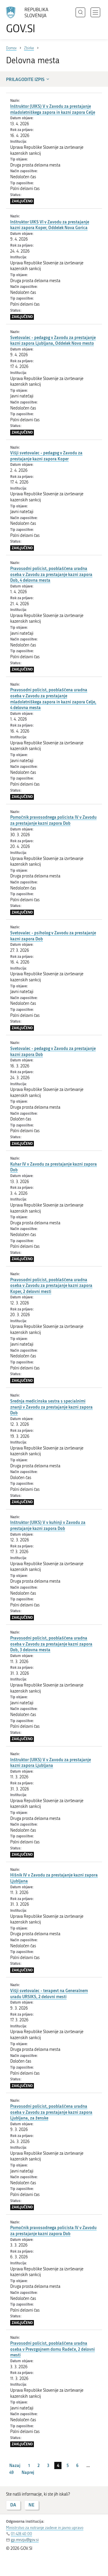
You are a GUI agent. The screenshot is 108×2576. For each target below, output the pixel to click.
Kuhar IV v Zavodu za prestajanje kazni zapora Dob (54, 1167)
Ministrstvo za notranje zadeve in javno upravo (45, 2528)
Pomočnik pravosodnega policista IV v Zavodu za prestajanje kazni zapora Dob (53, 820)
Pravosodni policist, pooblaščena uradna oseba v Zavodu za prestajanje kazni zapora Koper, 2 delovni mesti (51, 1285)
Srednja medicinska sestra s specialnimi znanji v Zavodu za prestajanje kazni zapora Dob (51, 1407)
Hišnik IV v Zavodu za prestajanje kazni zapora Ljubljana (54, 1878)
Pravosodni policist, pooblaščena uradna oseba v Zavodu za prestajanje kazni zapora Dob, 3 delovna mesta (51, 1644)
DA (13, 2505)
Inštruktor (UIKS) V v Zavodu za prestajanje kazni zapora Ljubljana (51, 1763)
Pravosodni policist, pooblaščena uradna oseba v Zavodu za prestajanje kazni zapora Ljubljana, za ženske (51, 2112)
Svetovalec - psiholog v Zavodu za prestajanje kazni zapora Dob (53, 936)
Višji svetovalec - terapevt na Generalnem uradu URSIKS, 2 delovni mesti (49, 1994)
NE (31, 2505)
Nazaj (15, 2465)
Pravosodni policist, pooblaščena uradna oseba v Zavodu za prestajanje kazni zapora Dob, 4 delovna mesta (51, 574)
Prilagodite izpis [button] (25, 79)
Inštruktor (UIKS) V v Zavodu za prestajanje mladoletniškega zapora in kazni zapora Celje (53, 109)
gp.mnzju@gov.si (25, 2540)
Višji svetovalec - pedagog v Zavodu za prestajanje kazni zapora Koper (46, 456)
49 (12, 2472)
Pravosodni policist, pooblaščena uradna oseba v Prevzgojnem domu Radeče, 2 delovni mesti (52, 2349)
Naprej (28, 2472)
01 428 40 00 (21, 2534)
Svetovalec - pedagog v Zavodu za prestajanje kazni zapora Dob (53, 1051)
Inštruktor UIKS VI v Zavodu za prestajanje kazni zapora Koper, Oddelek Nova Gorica (50, 225)
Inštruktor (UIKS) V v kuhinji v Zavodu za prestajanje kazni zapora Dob (48, 1525)
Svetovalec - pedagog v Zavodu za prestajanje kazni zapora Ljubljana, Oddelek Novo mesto (53, 340)
